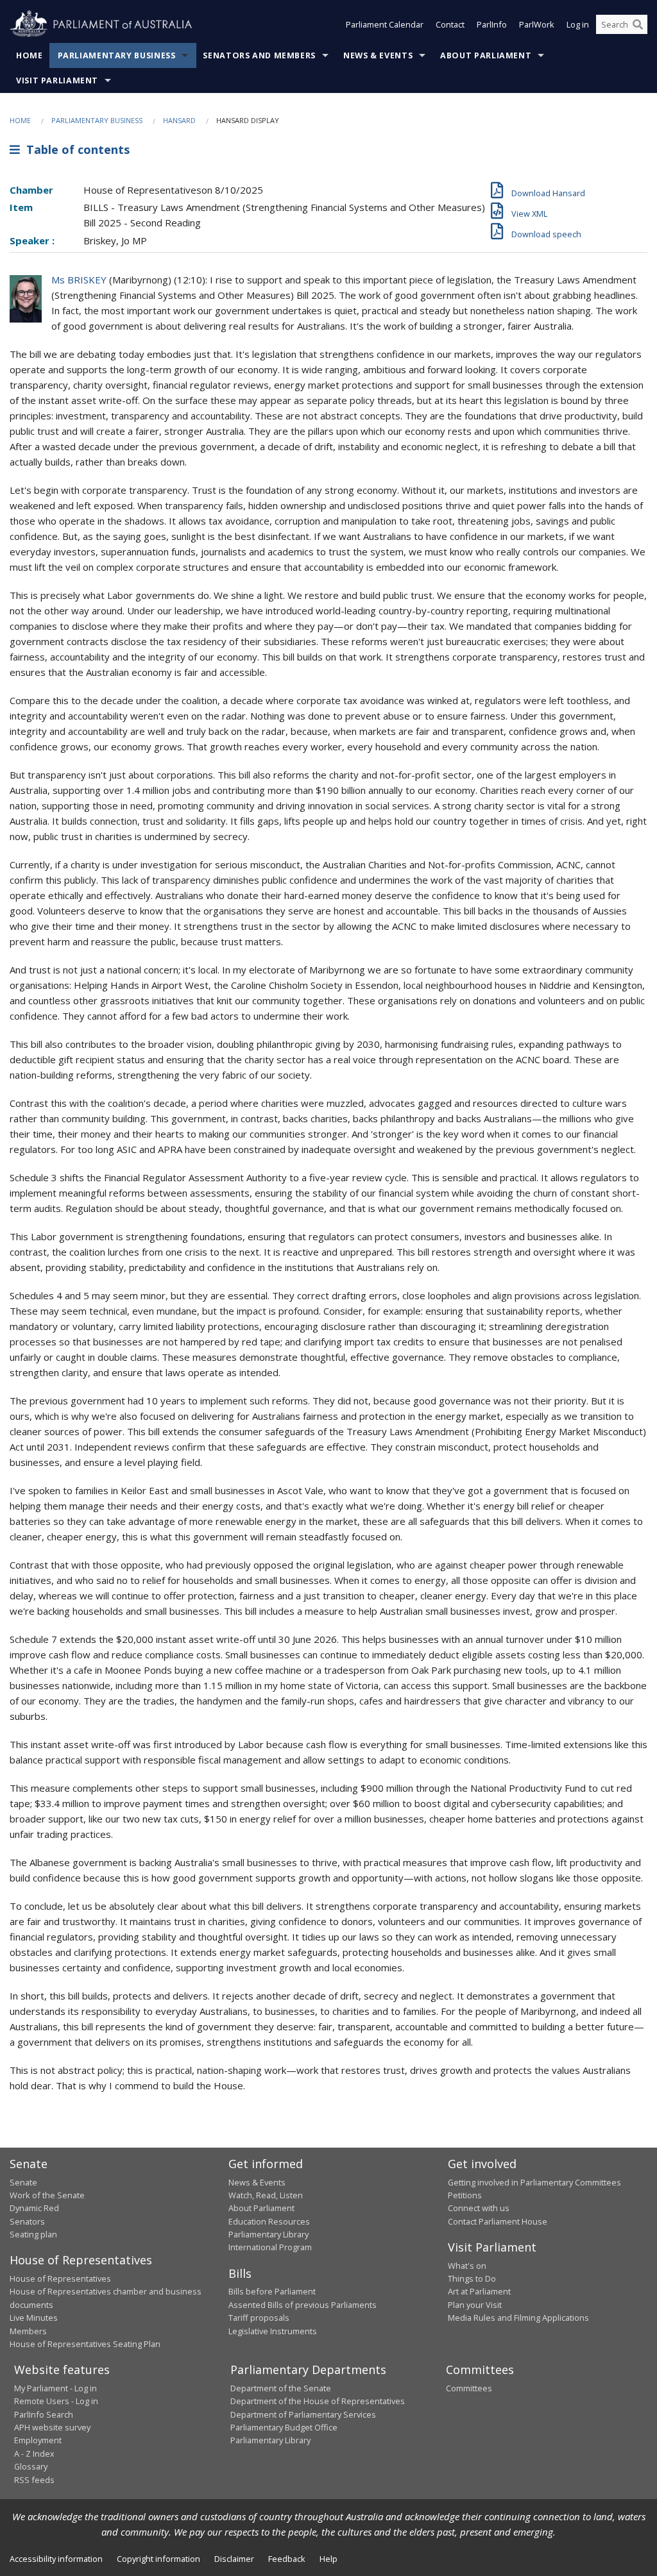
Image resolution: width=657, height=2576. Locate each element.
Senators (27, 2221)
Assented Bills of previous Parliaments (303, 2305)
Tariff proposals (259, 2318)
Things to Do (472, 2278)
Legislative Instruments (273, 2331)
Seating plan (33, 2234)
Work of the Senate (47, 2195)
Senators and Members (259, 55)
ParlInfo (492, 24)
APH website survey (52, 2427)
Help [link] (328, 2559)
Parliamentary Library (269, 2234)
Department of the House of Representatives (318, 2401)
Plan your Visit (475, 2305)
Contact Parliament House (498, 2221)
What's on (467, 2266)
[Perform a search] (638, 24)
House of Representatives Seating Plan (85, 2344)
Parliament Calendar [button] (385, 24)
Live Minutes (34, 2318)
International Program (270, 2247)
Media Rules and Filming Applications (518, 2318)
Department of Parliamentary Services (303, 2414)
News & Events (378, 55)
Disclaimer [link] (234, 2559)
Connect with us (479, 2208)
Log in (578, 24)
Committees (469, 2388)
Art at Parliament (479, 2291)
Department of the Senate (281, 2388)
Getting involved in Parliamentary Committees (534, 2182)
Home (30, 55)
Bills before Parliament (272, 2291)
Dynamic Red (34, 2208)
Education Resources (269, 2221)
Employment (38, 2440)
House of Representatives (60, 2278)
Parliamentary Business (117, 55)
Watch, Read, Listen (266, 2195)
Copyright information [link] (158, 2559)
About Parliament (486, 55)
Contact (450, 24)
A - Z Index (34, 2454)
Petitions (465, 2195)
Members (28, 2331)
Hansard (179, 120)
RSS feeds (34, 2480)
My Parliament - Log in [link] (55, 2388)
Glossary (31, 2466)
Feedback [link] (287, 2559)
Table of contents (75, 149)
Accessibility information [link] (56, 2559)
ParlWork (537, 24)
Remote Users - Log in (56, 2401)
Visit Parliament (57, 80)
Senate (23, 2182)
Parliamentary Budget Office (284, 2427)
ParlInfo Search (44, 2414)
